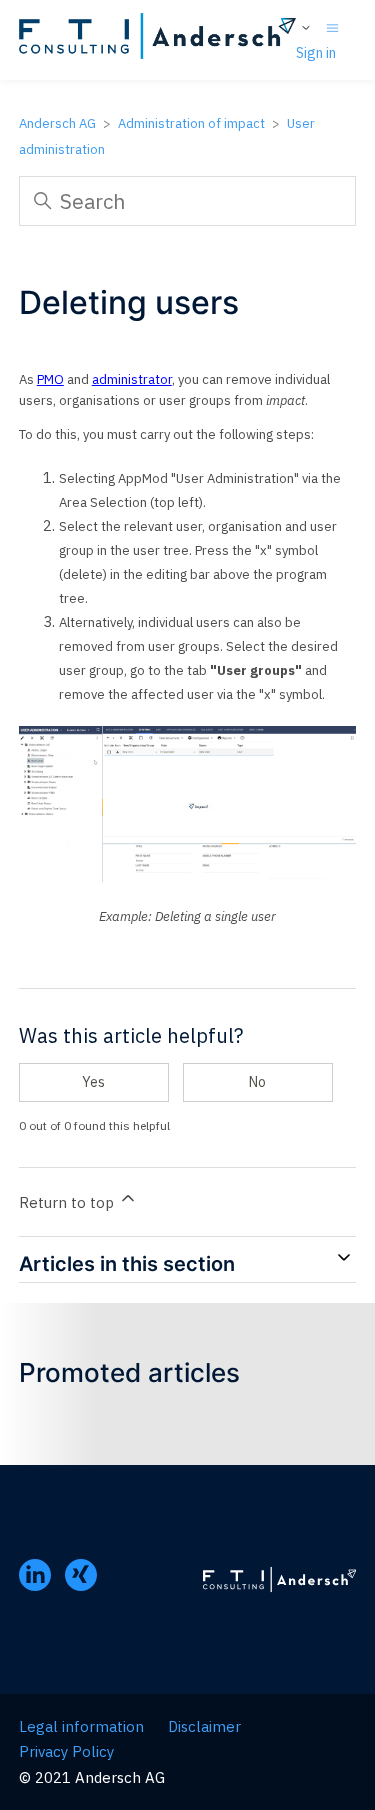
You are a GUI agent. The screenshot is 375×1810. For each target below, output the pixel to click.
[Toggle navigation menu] (332, 26)
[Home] (157, 40)
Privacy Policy (66, 1751)
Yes (93, 1082)
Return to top (68, 1202)
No (257, 1082)
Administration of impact (191, 123)
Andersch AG (57, 123)
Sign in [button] (316, 53)
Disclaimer (204, 1726)
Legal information (81, 1726)
